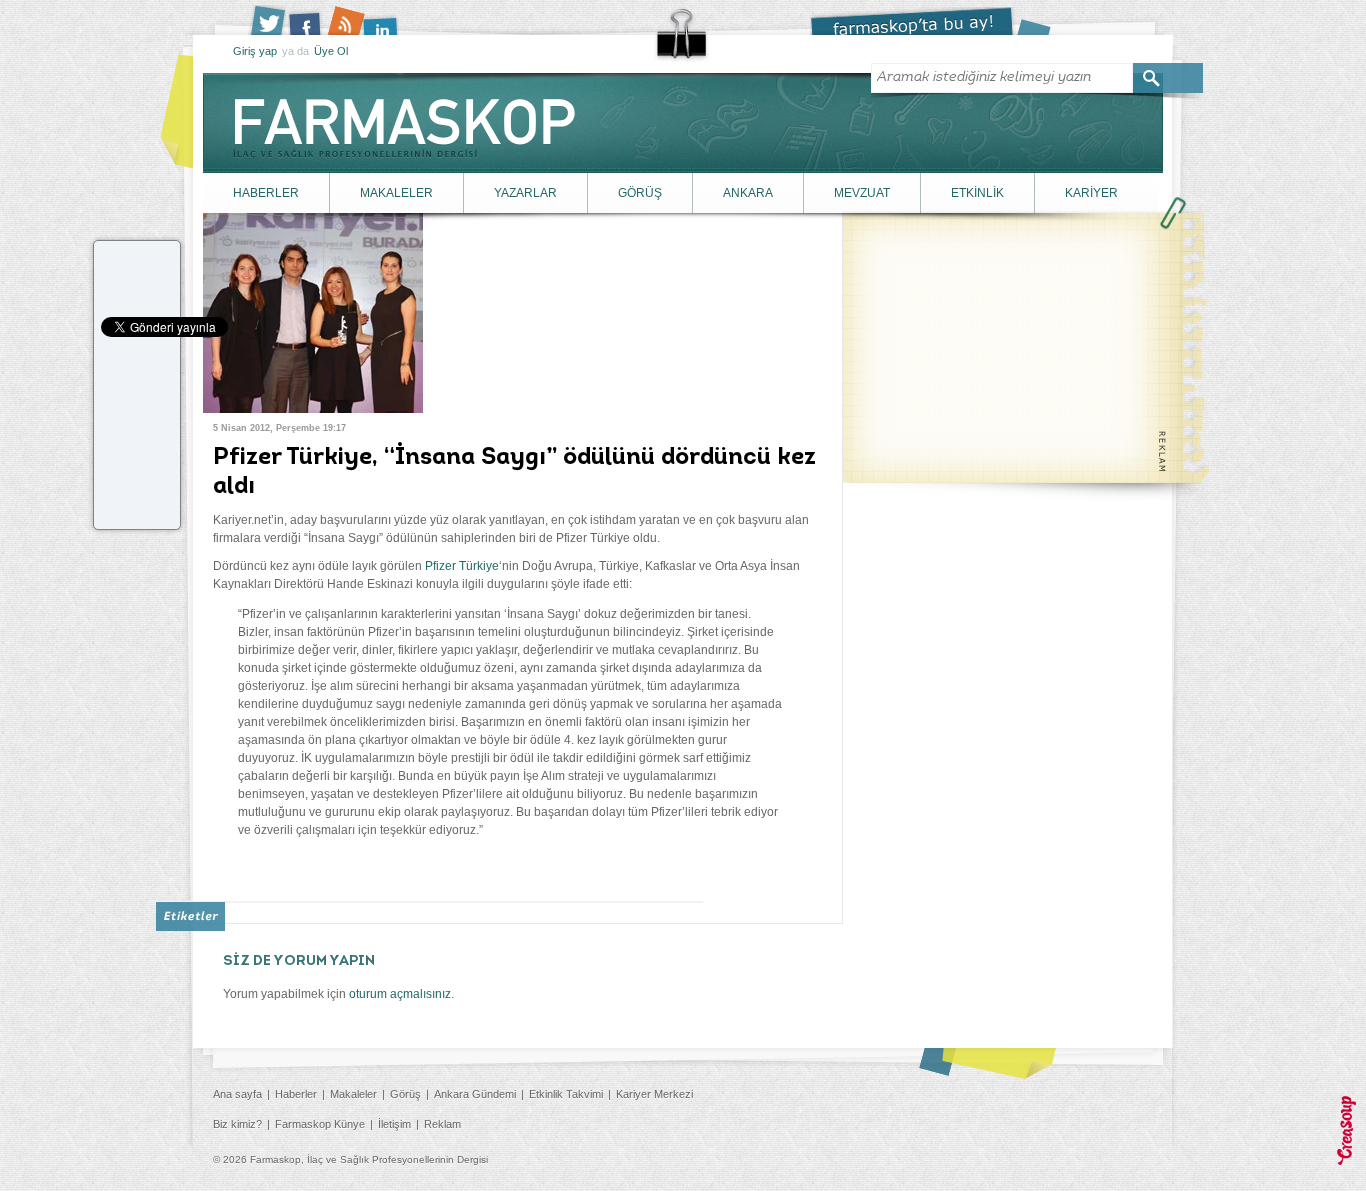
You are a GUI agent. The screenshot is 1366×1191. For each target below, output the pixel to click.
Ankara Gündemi (475, 1094)
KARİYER (1091, 193)
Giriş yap (255, 51)
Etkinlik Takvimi (566, 1094)
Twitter (268, 20)
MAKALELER (396, 193)
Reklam (442, 1124)
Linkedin (388, 20)
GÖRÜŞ (640, 193)
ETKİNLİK (977, 193)
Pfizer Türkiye (462, 566)
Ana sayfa (237, 1094)
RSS (348, 20)
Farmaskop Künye (320, 1124)
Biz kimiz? (237, 1124)
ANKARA (748, 193)
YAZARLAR (525, 193)
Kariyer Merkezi (654, 1094)
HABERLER (266, 193)
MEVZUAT (862, 193)
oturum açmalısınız (400, 994)
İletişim (394, 1124)
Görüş (405, 1094)
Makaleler (353, 1094)
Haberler (296, 1094)
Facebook (308, 20)
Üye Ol (331, 51)
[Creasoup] (1346, 1131)
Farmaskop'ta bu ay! (930, 21)
